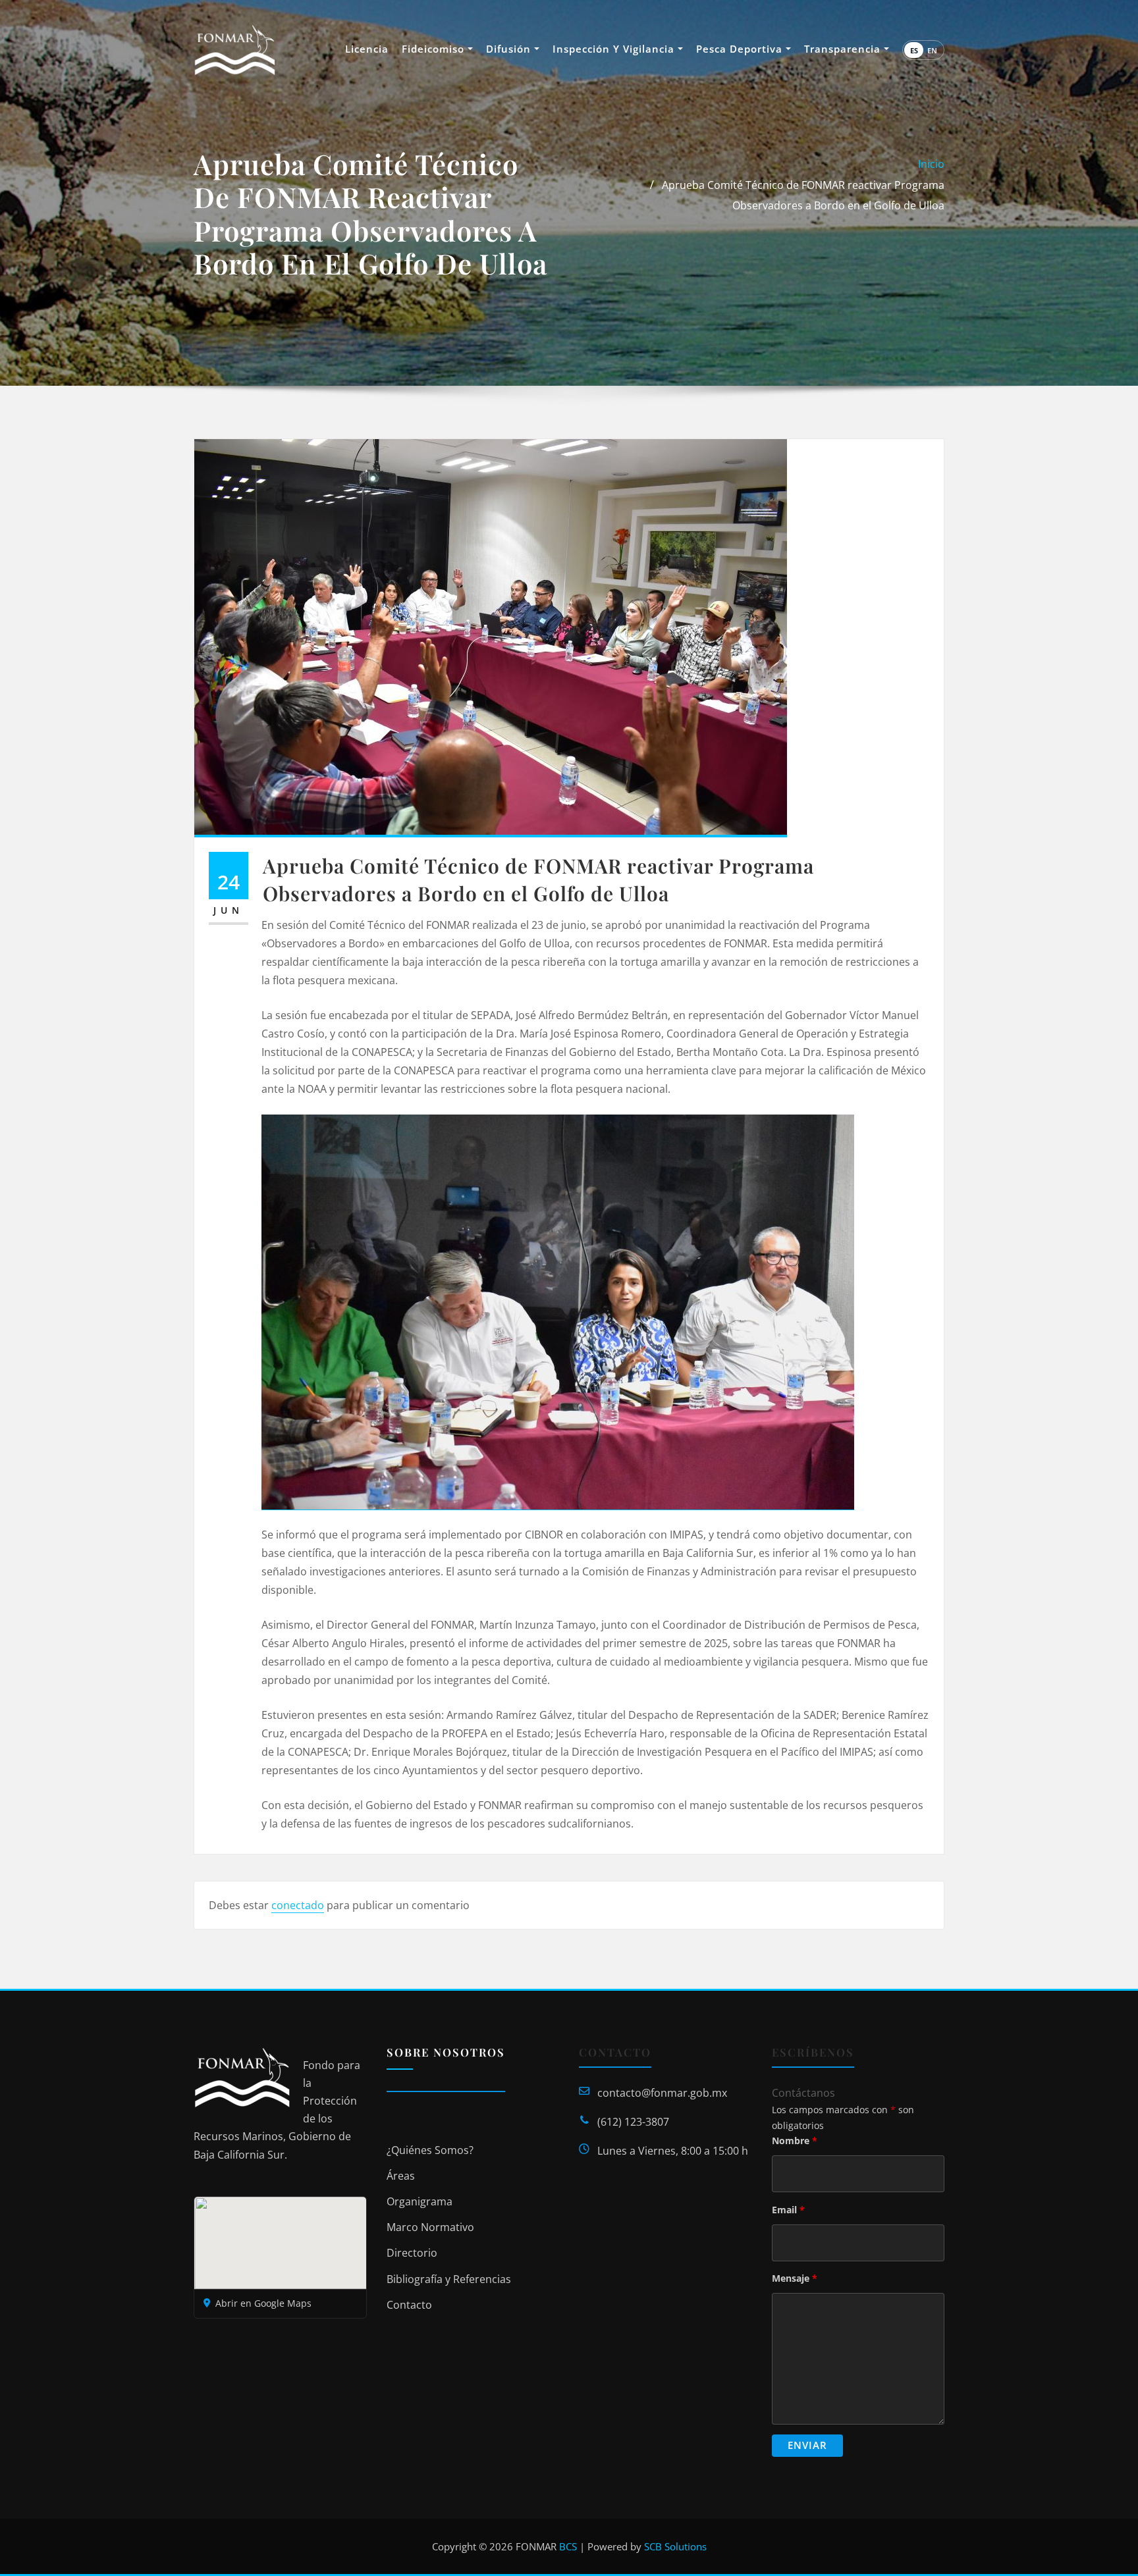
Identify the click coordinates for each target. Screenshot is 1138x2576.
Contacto (409, 2305)
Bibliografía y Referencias (449, 2279)
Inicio (931, 164)
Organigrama (420, 2201)
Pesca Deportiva (741, 49)
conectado (298, 1905)
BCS (568, 2546)
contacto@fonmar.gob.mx (662, 2093)
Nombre (795, 2141)
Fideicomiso (435, 49)
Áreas (401, 2176)
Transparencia (844, 49)
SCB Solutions (675, 2546)
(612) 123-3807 (633, 2122)
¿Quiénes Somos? (430, 2150)
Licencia (367, 49)
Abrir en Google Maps (263, 2303)
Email (788, 2210)
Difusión (510, 49)
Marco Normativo (430, 2227)
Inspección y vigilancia (615, 49)
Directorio (412, 2253)
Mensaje (795, 2278)
